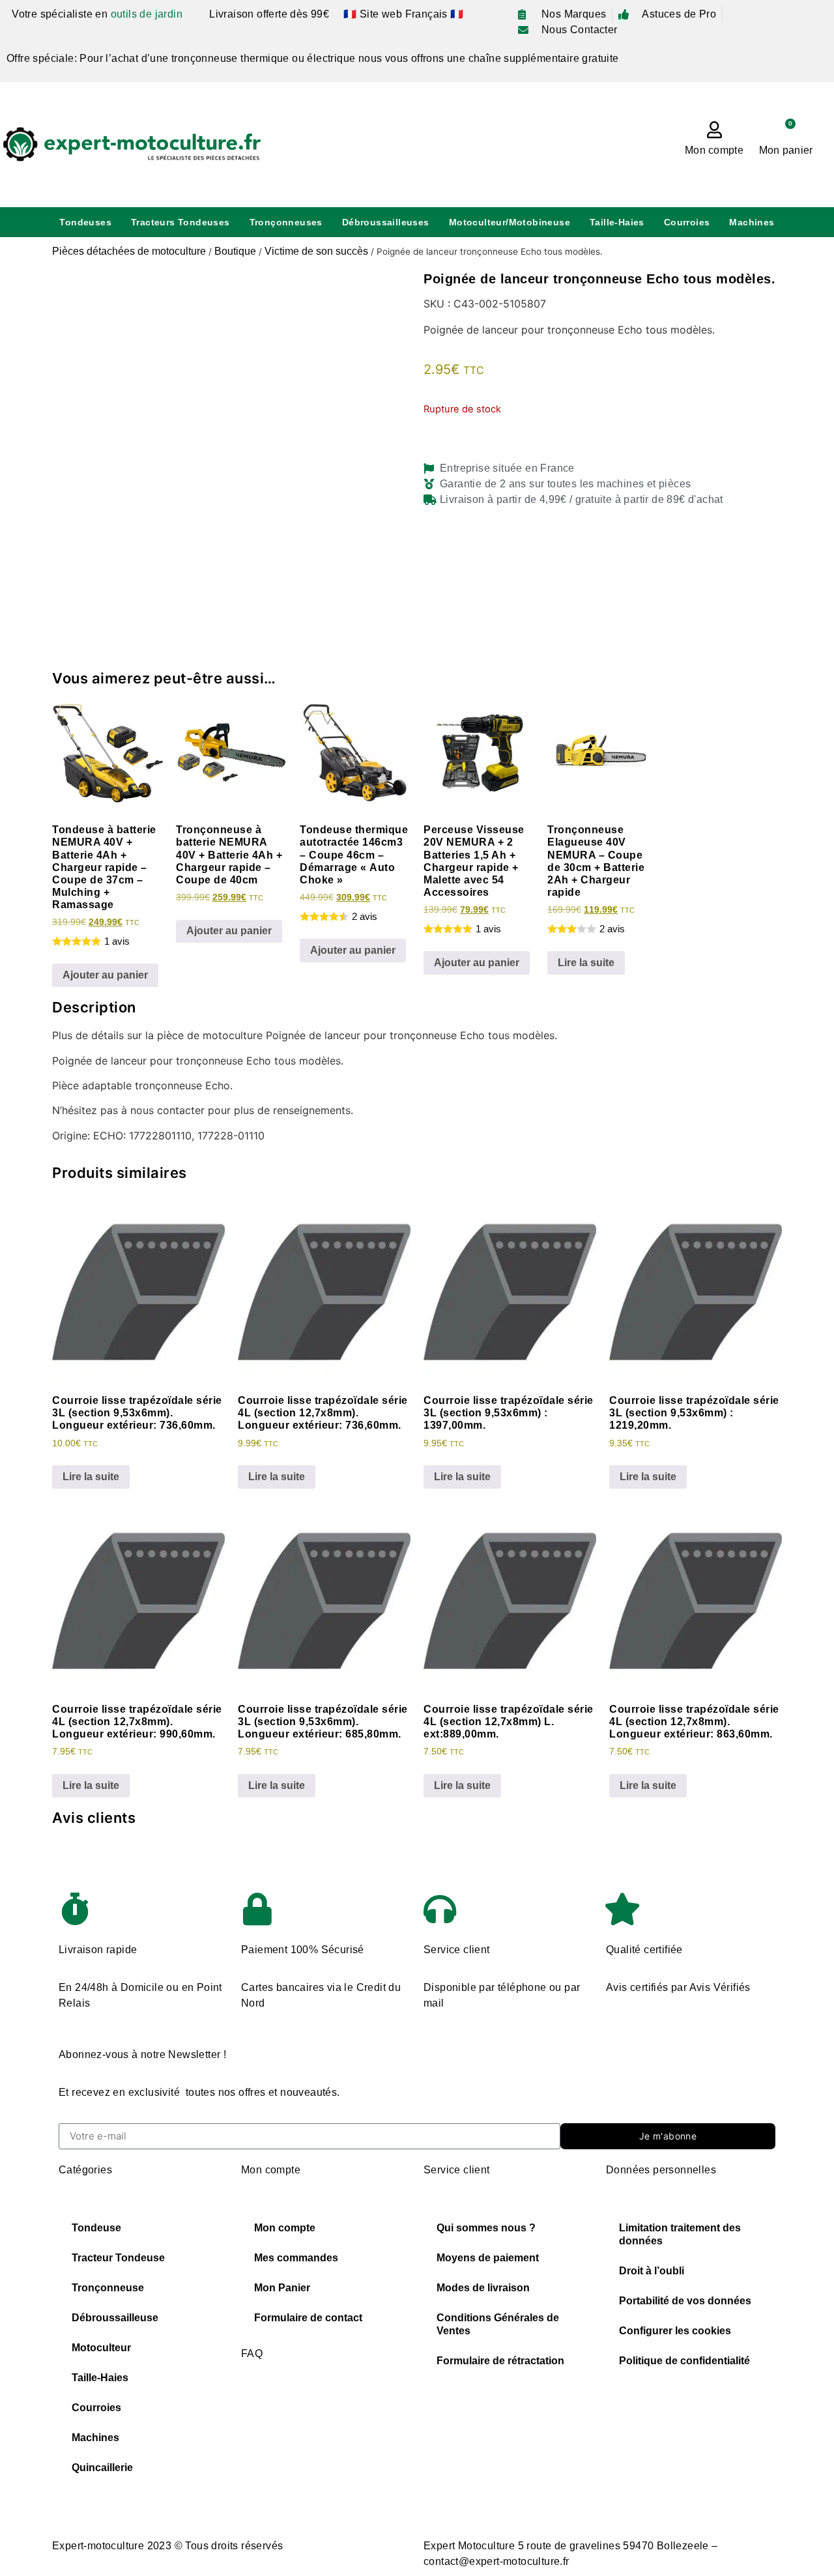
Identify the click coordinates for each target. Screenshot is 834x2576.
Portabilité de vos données (685, 2301)
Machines (752, 222)
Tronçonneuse (108, 2288)
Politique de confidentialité (684, 2361)
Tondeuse (96, 2228)
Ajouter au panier (105, 975)
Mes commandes (296, 2258)
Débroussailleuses (386, 222)
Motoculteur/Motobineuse (510, 222)
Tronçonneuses (286, 222)
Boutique (235, 251)
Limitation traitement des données (680, 2234)
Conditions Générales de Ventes (498, 2324)
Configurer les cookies (675, 2331)
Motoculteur (101, 2348)
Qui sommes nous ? (486, 2228)
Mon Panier (282, 2288)
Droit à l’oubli (652, 2271)
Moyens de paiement (488, 2258)
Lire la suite (586, 963)
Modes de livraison (483, 2288)
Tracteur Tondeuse (118, 2258)
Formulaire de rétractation (500, 2361)
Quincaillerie (102, 2468)
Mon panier (786, 150)
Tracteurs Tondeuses (180, 222)
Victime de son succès (316, 251)
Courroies (687, 222)
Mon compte (714, 150)
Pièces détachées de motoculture (129, 251)
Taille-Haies (617, 222)
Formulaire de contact (308, 2318)
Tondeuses (85, 222)
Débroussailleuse (115, 2318)
